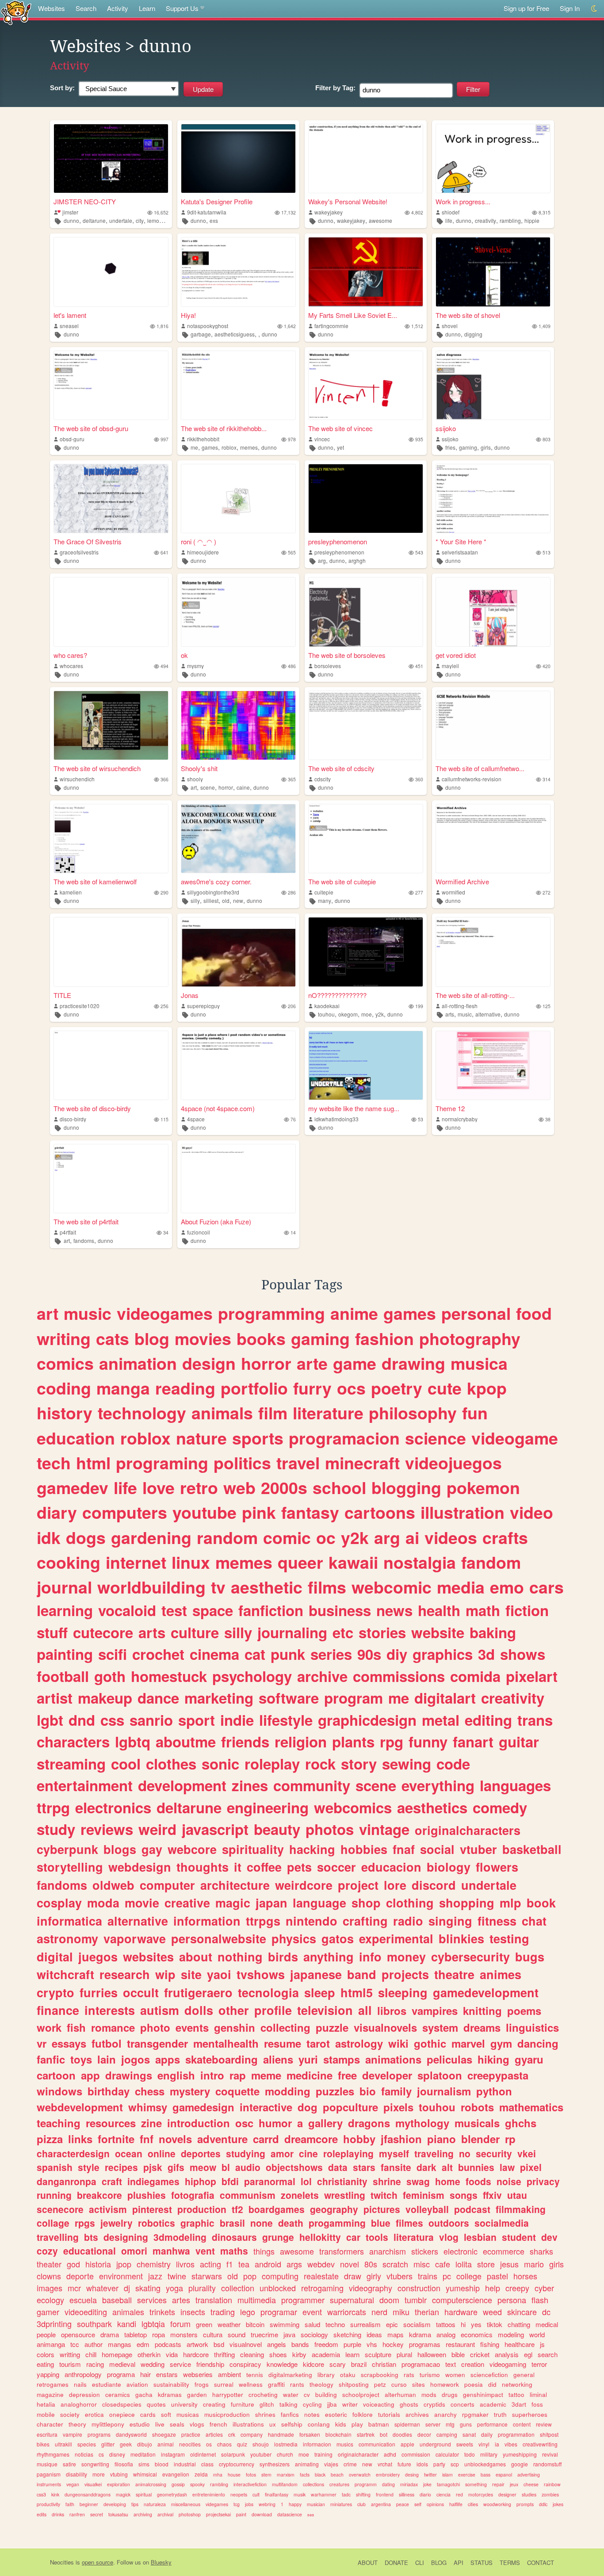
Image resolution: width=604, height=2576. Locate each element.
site (191, 1974)
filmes (409, 2223)
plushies (147, 2195)
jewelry (117, 2223)
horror (226, 787)
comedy (500, 1807)
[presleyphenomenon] (366, 499)
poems (524, 2010)
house (234, 2475)
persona (512, 2300)
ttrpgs (263, 1921)
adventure (222, 2139)
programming (271, 1313)
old (226, 900)
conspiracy (245, 2364)
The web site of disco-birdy (92, 1108)
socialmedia (502, 2223)
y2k (380, 1014)
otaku (348, 2375)
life (449, 220)
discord (434, 1885)
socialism (417, 2324)
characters (73, 1741)
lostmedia (286, 2444)
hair (145, 2374)
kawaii (353, 1562)
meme (266, 2075)
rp (510, 2139)
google (520, 2464)
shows (523, 1654)
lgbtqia (153, 2324)
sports (258, 1438)
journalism (444, 2091)
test (174, 1610)
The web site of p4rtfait (86, 1221)
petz (380, 2384)
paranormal (270, 2181)
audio (248, 2167)
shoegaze (164, 2434)
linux (191, 1562)
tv (218, 1587)
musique (47, 2464)
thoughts (203, 1867)
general (524, 2375)
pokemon (483, 1487)
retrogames (53, 2384)
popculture (350, 2107)
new (238, 900)
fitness (497, 1921)
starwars (207, 2276)
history (65, 1413)
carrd (266, 2139)
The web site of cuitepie (342, 881)
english (176, 2075)
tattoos (446, 2324)
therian (427, 2312)
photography (470, 1338)
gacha (144, 2394)
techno (335, 2324)
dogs (86, 1537)
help (493, 2288)
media (461, 1587)
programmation (516, 2434)
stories (382, 1632)
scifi (113, 1654)
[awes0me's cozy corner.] (238, 839)
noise (509, 2181)
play (357, 2424)
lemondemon (163, 220)
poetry (397, 1388)
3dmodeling (180, 2237)
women (455, 2375)
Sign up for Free (526, 8)
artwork (197, 2344)
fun (475, 1413)
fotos (251, 2475)
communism (248, 2195)
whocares (71, 666)
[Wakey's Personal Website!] (366, 159)
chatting (519, 2324)
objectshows (294, 2167)
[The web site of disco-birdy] (111, 1065)
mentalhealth (226, 2043)
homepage (117, 2354)
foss (537, 2404)
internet (136, 1562)
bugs (530, 1957)
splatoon (440, 2075)
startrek (366, 2434)
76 (293, 1119)
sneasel (69, 326)
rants (297, 2384)
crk (232, 2434)
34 (166, 1233)
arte (312, 1363)
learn (352, 2354)
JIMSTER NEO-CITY (85, 201)
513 (547, 552)
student (519, 2237)
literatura (414, 2237)
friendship (210, 2364)
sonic (220, 1764)
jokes (558, 2504)
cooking (69, 1562)
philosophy (413, 1413)
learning (65, 1610)
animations (393, 2059)
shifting (363, 2494)
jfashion (401, 2139)
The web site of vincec (340, 428)
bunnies (476, 2167)
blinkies (461, 1938)
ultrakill (63, 2444)
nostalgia (420, 1562)
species (87, 2444)
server (433, 2424)
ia (497, 2444)
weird (157, 1829)
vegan (73, 2484)
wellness (251, 2384)
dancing (538, 2043)
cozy (47, 2251)
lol (306, 2181)
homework (445, 2384)
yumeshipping (520, 2454)
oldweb (113, 1885)
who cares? (70, 655)
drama (110, 2334)
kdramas (170, 2394)
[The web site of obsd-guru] (111, 385)
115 (164, 1119)
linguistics (532, 2027)
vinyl (484, 2444)
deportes (201, 2153)
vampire (73, 2434)
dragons (369, 2123)
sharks (541, 2251)
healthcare (520, 2344)
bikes (43, 2444)
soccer (336, 1867)
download (262, 2514)
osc (244, 2123)
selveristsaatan (460, 552)
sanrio (151, 1720)
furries (99, 1992)
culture (195, 1632)
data (338, 2167)
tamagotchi (448, 2484)
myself (394, 2153)
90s (369, 1654)
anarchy (445, 2414)
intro (212, 2075)
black (320, 2475)
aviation (137, 2384)
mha (218, 2475)
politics (242, 1463)
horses (525, 2276)
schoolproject (361, 2394)
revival (550, 2454)
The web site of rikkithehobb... (224, 428)
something (476, 2484)
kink (55, 2494)
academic (493, 2404)
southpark (94, 2324)
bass (485, 2475)
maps (396, 2334)
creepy (517, 2288)
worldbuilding (151, 1587)
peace (403, 2504)
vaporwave (135, 1938)
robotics (157, 2223)
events (192, 2027)
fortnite (116, 2139)
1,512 (417, 326)
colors (46, 2354)
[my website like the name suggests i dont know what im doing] (366, 1065)
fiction (527, 1610)
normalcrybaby (460, 1119)
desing (412, 2475)
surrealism (365, 2324)
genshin (235, 2027)
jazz (155, 2276)
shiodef (451, 212)
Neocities (62, 2562)
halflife (456, 2504)
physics (294, 1938)
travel (298, 1463)
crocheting (263, 2394)
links (80, 2139)
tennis (255, 2375)
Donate (396, 2563)
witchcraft (65, 1974)
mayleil (450, 666)
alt (447, 2167)
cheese (531, 2484)
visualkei (93, 2484)
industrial (185, 2464)
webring (267, 2504)
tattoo (516, 2394)
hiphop (201, 2181)
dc (546, 2312)
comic (287, 1537)
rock (320, 1764)
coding (64, 1388)
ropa (159, 2334)
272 (547, 892)
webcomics (353, 1807)
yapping (48, 2374)
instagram (173, 2454)
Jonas (190, 995)
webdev (321, 2264)
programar (279, 2312)
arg (322, 560)
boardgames (277, 2209)
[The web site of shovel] (493, 272)
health (439, 1610)
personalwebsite (219, 1938)
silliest (211, 900)
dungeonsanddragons (88, 2494)
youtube (205, 1512)
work (49, 2027)
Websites (52, 8)
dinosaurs (234, 2237)
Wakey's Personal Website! (348, 201)
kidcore (313, 2364)
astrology (359, 2043)
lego (248, 2312)
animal (166, 2444)
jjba (332, 2404)
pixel (531, 2167)
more (99, 2474)
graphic (197, 2223)
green (204, 2324)
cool (126, 1764)
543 (419, 552)
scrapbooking (380, 2375)
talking (289, 2404)
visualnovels (385, 2027)
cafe (443, 2264)
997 (164, 439)
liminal (538, 2394)
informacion (317, 2444)
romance (113, 2027)
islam (447, 2475)
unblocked (278, 2288)
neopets (239, 2494)
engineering (268, 1807)
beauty (277, 1829)
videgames (217, 2504)
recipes (121, 2167)
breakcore (99, 2195)
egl (528, 2354)
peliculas (449, 2059)
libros (392, 2010)
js (542, 2344)
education (76, 1438)
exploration (119, 2484)
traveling (434, 2153)
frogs (202, 2384)
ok (184, 655)
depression (84, 2394)
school (339, 1487)
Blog (439, 2563)
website (438, 1632)
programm (366, 2484)
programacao (421, 2364)
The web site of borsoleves (347, 655)
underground (435, 2444)
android (268, 2264)
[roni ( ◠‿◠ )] (238, 499)
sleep (320, 1992)
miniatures (341, 2504)
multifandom (285, 2484)
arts (450, 1014)
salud (312, 2324)
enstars (167, 2374)
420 (547, 666)
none (262, 2223)
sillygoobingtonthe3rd (213, 892)
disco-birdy (73, 1119)
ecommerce (504, 2251)
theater (49, 2264)
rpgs (85, 2223)
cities (473, 2504)
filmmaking (521, 2209)
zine (151, 2123)
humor (275, 2123)
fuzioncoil (199, 1232)
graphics (443, 1654)
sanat (469, 2434)
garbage (201, 334)
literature (328, 1413)
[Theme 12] (493, 1065)
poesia (474, 2384)
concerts (463, 2404)
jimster (70, 212)
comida (475, 1676)
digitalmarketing (290, 2375)
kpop (487, 1388)
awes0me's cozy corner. (216, 881)
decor (424, 2434)
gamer (48, 2312)
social (437, 1849)
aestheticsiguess (235, 334)
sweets (465, 2444)
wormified (453, 892)
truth (500, 2414)
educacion (391, 1867)
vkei (527, 2153)
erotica (94, 2414)
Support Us (182, 8)
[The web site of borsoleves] (366, 612)
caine (243, 787)
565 (292, 552)
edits (42, 2514)
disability (76, 2474)
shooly (195, 779)
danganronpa (67, 2181)
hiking (493, 2059)
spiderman (407, 2424)
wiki (398, 2043)
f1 (230, 2264)
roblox (229, 447)
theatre (454, 1974)
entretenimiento (209, 2494)
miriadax (409, 2484)
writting (70, 2354)
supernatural (352, 2300)
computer (167, 1885)
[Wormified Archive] (493, 839)
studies (529, 2494)
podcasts (168, 2344)
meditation (143, 2454)
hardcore (196, 2354)
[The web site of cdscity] (366, 725)
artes (181, 2300)
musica (479, 1363)
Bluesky (161, 2562)
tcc (75, 2344)
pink (259, 1512)
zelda (201, 2474)
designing (126, 2237)
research (125, 1974)
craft (112, 2181)
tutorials (389, 2414)
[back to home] (16, 12)
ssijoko (446, 428)
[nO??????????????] (366, 952)
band (362, 1974)
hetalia (46, 2404)
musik (300, 2494)
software (289, 1698)
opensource (78, 2334)
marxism (286, 2475)
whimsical (145, 2474)
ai (412, 1537)
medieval (122, 2364)
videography (371, 2288)
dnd (82, 1720)
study (56, 1829)
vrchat (385, 2464)
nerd (379, 2312)
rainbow (552, 2484)
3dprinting (54, 2324)
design (209, 1363)
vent (205, 2251)
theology (321, 2384)
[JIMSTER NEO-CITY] (111, 159)
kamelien (71, 892)
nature (201, 1438)
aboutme (186, 1741)
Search (86, 8)
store (486, 2264)
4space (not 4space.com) (218, 1108)
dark (426, 2167)
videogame (515, 1438)
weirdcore (304, 1885)
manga (123, 1388)
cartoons (380, 1512)
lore (395, 1885)
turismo (430, 2375)
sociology (314, 2334)
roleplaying (348, 2153)
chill (91, 2354)
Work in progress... (463, 201)
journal (64, 1587)
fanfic (51, 2059)
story (359, 1764)
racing (95, 2364)
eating (45, 2364)
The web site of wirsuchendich (97, 768)
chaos (224, 2444)
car (353, 2237)
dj (127, 2288)
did (492, 2384)
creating (214, 2404)
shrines (265, 2414)
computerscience (462, 2300)
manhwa (171, 2251)
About (368, 2563)
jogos (136, 2059)
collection (238, 2288)
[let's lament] (111, 272)
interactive (266, 2107)
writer (350, 2404)
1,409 (545, 326)
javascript (215, 1829)
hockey (393, 2344)
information (207, 1921)
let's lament (70, 315)
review (544, 2424)
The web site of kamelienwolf (95, 881)
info (370, 1957)
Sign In (570, 8)
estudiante (107, 2384)
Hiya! (188, 315)
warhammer (324, 2494)
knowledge (282, 2364)
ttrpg (53, 1807)
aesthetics (432, 1807)
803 (547, 439)
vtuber (478, 1849)
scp (455, 2464)
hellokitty (320, 2237)
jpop (124, 2264)
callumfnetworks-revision (472, 779)
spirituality (253, 1849)
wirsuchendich (77, 779)
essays (69, 2043)
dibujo (145, 2444)
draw (353, 2276)
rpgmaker (475, 2414)
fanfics (290, 2414)
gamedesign (203, 2107)
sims (144, 2464)
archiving (143, 2514)
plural (404, 2354)
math (483, 1610)
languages (515, 1785)
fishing (490, 2344)
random (227, 1537)
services (152, 2300)
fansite (396, 2167)
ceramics (118, 2394)
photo (155, 2027)
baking (493, 1632)
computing (280, 2276)
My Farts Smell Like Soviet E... (353, 315)
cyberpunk (67, 1849)
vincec (322, 439)
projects (405, 1974)
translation (214, 2300)
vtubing (119, 2474)
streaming (71, 1764)
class (207, 2464)
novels (175, 2139)
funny (428, 1741)
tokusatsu (118, 2514)
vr (42, 2043)
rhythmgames (53, 2454)
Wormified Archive (462, 881)
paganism (49, 2474)
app (90, 2075)
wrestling (345, 2195)
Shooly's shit (199, 768)
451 (419, 666)
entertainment (85, 1785)
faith (70, 2504)
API (459, 2563)
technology (142, 1413)
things (264, 2251)
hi (463, 2324)
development (182, 1785)
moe (367, 1014)
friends (245, 1741)
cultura (213, 2334)
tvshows (261, 1974)
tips (135, 2504)
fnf (147, 2139)
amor (282, 2153)
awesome (380, 220)
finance (58, 2010)
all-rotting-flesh (460, 1006)
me (194, 447)
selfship (292, 2424)
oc (326, 1537)
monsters (184, 2334)
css (112, 1720)
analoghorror (79, 2404)
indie (237, 1720)
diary (57, 1512)
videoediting (86, 2312)
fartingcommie (331, 326)
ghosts (409, 2404)
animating (307, 2464)
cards (148, 2414)
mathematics (531, 2107)
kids (341, 2424)
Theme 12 (450, 1108)
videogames (165, 1313)
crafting (365, 1921)
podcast (472, 2209)
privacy (543, 2181)
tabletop (136, 2334)
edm (143, 2344)
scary (338, 2364)
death (291, 2223)
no (465, 2153)
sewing (407, 1764)
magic (233, 1903)
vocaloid (127, 1610)
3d (486, 1654)
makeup (105, 1698)
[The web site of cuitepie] (366, 839)
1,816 (162, 326)
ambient (229, 2374)
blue (381, 2223)
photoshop (190, 2514)
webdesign (140, 1867)
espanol (504, 2475)
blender (480, 2139)
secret (97, 2514)
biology (449, 1867)
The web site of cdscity (341, 768)
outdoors (449, 2223)
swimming (285, 2324)
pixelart (532, 1676)
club (361, 2504)
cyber (544, 2288)
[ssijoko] (493, 385)
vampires (435, 2010)
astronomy (67, 1938)
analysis (507, 2354)
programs (99, 2434)
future (404, 2464)
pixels (398, 2107)
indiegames (153, 2181)
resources (111, 2123)
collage (53, 2223)
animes (501, 1974)
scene (208, 787)
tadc (346, 2494)
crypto (55, 1992)
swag (418, 2181)
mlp (510, 1903)
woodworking (497, 2504)
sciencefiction (489, 2375)
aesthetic (267, 1587)
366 (164, 779)
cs (101, 2454)
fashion (384, 1338)
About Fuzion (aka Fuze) (216, 1221)
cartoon (56, 2075)
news (394, 1610)
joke (427, 2484)
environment (121, 2276)
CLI (420, 2563)
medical (547, 2324)
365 (292, 779)
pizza (50, 2139)
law (507, 2167)
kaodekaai (327, 1006)
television (325, 2010)
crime (350, 2464)
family (396, 2091)
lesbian (480, 2237)
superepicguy (203, 1006)
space (213, 1610)
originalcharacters (468, 1830)
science (436, 1438)
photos (330, 1829)
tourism (70, 2364)
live (160, 2424)
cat (255, 1654)
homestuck (169, 1676)
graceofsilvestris (79, 552)
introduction (199, 2123)
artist (55, 1698)
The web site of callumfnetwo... (480, 768)
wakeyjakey (329, 212)
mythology (422, 2123)
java (289, 2334)
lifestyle (286, 1720)
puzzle (332, 2027)
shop (366, 1903)
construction (419, 2288)
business (340, 1610)
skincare (522, 2312)
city (140, 220)
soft (166, 2414)
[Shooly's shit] (238, 725)
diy (397, 1654)
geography (334, 2209)
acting (210, 2264)
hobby (359, 2139)
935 (419, 439)
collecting (285, 2027)
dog (308, 2107)
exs (214, 220)
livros (185, 2264)
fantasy (310, 1512)
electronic (461, 2251)
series (331, 1654)
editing (488, 1720)
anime (354, 1313)
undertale (121, 220)
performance (492, 2424)
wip (165, 1974)
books (261, 1338)
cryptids (434, 2404)
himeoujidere (203, 552)
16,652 (161, 212)
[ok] (238, 612)
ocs (351, 1388)
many (325, 900)
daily (487, 2434)
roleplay (272, 1764)
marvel (468, 2043)
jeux (514, 2484)
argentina (381, 2504)
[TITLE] (111, 952)
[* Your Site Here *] (493, 499)
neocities (190, 2444)
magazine (50, 2394)
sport (197, 1720)
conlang (319, 2424)
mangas (120, 2344)
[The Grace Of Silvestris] (111, 499)
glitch (267, 2404)
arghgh (357, 560)
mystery (190, 2091)
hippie (532, 220)
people (46, 2334)
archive (322, 1676)
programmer (303, 2300)
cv (307, 2394)
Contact (541, 2563)
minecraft (362, 1463)
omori (134, 2251)
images (50, 2288)
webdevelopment (80, 2107)
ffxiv (492, 2195)
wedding (153, 2364)
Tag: (335, 88)
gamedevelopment (486, 1992)
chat (534, 1921)
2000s (284, 1487)
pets (299, 1867)
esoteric (336, 2414)
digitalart (445, 1698)
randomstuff (547, 2464)
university (184, 2404)
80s (371, 2264)
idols (422, 2464)
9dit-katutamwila (207, 212)
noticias (84, 2454)
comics (65, 1363)
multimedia (257, 2300)
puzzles (335, 2091)
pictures (382, 2209)
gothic (430, 2043)
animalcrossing (151, 2484)
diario (425, 2494)
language (319, 1903)
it (238, 1867)
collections (313, 2484)
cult (256, 2494)
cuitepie (324, 892)
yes (476, 2324)
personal (476, 1313)
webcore (192, 1849)
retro (199, 1487)
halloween (432, 2354)
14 (293, 1233)
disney (117, 2454)
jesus (509, 2264)
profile (273, 2010)
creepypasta (498, 2075)
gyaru (529, 2059)
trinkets (162, 2312)
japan (271, 1903)
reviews (107, 1829)
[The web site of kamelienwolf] (111, 839)
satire (69, 2464)
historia (98, 2264)
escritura (47, 2434)
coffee (264, 1867)
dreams (482, 2027)
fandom (491, 1562)
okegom (348, 1014)
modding (288, 2091)
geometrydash (172, 2494)
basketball (532, 1849)
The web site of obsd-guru (91, 428)
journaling (292, 1632)
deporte (80, 2276)
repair (498, 2484)
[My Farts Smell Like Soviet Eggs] (366, 272)
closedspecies (122, 2404)
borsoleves (328, 666)
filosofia (124, 2464)
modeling (511, 2334)
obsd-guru (72, 439)
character (50, 2424)
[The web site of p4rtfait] (111, 1179)
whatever (102, 2288)
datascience (290, 2514)
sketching (347, 2334)
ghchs (521, 2123)
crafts (505, 1537)
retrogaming (322, 2288)
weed (492, 2312)
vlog (449, 2237)
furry (312, 1388)
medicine (310, 2075)
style (89, 2167)
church (285, 2454)
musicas (188, 2414)
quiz (242, 2444)
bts (91, 2237)
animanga (51, 2344)
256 (164, 1006)
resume (283, 2043)
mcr (74, 2288)
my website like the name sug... (354, 1108)
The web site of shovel (468, 315)
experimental (396, 1938)
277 (419, 892)
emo (507, 1587)
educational (90, 2251)
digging (473, 334)
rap (238, 2075)
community (312, 1785)
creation (473, 2364)
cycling (312, 2404)
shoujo (261, 2444)
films (327, 1587)
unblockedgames (485, 2464)
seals (177, 2424)
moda (103, 1903)
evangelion (176, 2474)
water (291, 2394)
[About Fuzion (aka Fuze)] (238, 1179)
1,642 (290, 326)
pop (250, 2276)
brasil (232, 2223)
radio (408, 1921)
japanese (316, 1974)
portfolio (254, 1388)
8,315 (545, 212)
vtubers (399, 2276)
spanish (55, 2167)
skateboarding (222, 2059)
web (239, 1487)
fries (450, 447)
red (459, 2494)
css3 (41, 2494)
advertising (529, 2475)
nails (80, 2384)
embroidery (388, 2475)
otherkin (149, 2354)
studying (246, 2153)
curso (399, 2384)
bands (300, 2344)
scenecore (60, 2209)
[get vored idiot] (493, 612)
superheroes (530, 2414)
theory (77, 2424)
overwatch (360, 2475)
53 (421, 1119)
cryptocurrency (237, 2464)
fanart (473, 1741)
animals (222, 1413)
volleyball (427, 2209)
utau (517, 2195)
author (94, 2344)
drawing (413, 1363)
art (194, 787)
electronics (113, 1807)
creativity (485, 220)
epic (392, 2324)
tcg (237, 2504)
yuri (308, 2059)
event (312, 2312)
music (465, 1014)
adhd (390, 2454)
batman (379, 2424)
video (531, 1512)
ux (273, 2424)
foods (478, 2181)
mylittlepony (108, 2424)
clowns (49, 2276)
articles (214, 2434)
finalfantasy (277, 2494)
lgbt (50, 1720)
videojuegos (453, 1463)
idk (49, 1537)
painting (65, 1654)
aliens (278, 2059)
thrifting (224, 2354)
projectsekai (218, 2514)
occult (141, 1992)
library (326, 2375)
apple (407, 2444)
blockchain (338, 2434)
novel (350, 2264)
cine (308, 2153)
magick (123, 2494)
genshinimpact (483, 2394)
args (294, 2264)
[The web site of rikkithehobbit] (238, 385)
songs (464, 2195)
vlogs (197, 2424)
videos (451, 1537)
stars (364, 2167)
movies (203, 1338)
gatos (338, 1938)
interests (110, 2010)
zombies (550, 2494)
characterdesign (73, 2153)
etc (343, 1632)
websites (148, 1957)
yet (340, 447)
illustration (463, 1512)
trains (428, 2276)
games (210, 447)
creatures (339, 2484)
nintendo (312, 1921)
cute (445, 1388)
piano (442, 2139)
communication (377, 2444)
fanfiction (271, 1610)
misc (422, 2264)
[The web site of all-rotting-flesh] (493, 952)
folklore (363, 2414)
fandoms (84, 1240)
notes (312, 2414)
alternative (488, 1014)
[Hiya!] (238, 272)
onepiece (122, 2414)
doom (389, 2300)
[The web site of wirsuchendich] (111, 725)
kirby (299, 2354)
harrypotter (228, 2394)
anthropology (83, 2374)
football (63, 1676)
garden (197, 2394)
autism (160, 2010)
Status (482, 2563)
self (418, 2504)
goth (110, 1676)
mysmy (195, 666)
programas (425, 2344)
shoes (278, 2354)
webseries (198, 2374)
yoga (174, 2288)
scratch (395, 2264)
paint (241, 2514)
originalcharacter (358, 2454)
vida (172, 2354)
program (354, 1698)
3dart (519, 2404)
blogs (120, 1849)
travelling (58, 2237)
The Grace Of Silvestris (88, 541)
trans (535, 1720)
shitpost (549, 2434)
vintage (384, 1829)
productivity (48, 2504)
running (54, 2195)
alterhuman (400, 2394)
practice (191, 2434)
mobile (46, 2414)
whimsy (148, 2107)
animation (138, 1363)
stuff (52, 1632)
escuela (83, 2300)
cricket (480, 2354)
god (73, 2264)
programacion (344, 1438)
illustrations (248, 2424)
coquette (237, 2091)
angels (277, 2344)
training (323, 2454)
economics (477, 2334)
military (489, 2454)
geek (126, 2444)
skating (148, 2288)
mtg (450, 2424)
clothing (410, 1903)
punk (288, 1654)
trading (223, 2312)
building (326, 2394)
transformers (342, 2251)
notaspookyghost (208, 326)
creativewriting (540, 2444)
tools (377, 2237)
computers (125, 1512)
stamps (342, 2059)
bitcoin (255, 2324)
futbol (107, 2043)
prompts (525, 2504)
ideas (374, 2334)
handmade (281, 2434)
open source (97, 2562)
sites (419, 2384)
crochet (158, 1654)
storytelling (70, 1867)
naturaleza (155, 2504)
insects (193, 2312)
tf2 (237, 2209)
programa (121, 2374)
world (537, 2334)
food (534, 1313)
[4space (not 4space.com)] (238, 1065)
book (541, 1903)
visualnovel (246, 2344)
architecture (235, 1885)
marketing (219, 1698)
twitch (384, 2195)
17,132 (289, 212)
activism (108, 2209)
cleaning (252, 2354)
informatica (69, 1921)
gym (501, 2043)
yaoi (219, 1974)
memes (249, 447)
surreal (224, 2384)
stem (266, 2475)
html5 (357, 1992)
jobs (249, 2504)
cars (547, 1587)
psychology (252, 1676)
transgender (157, 2043)
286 (292, 892)
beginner (89, 2504)
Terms (510, 2563)
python (494, 2091)
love (159, 1487)
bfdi (230, 2181)
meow (203, 2167)
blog (152, 1338)
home (448, 2181)
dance (158, 1698)
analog (446, 2334)
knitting (482, 2010)
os (209, 2444)
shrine (387, 2181)
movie (142, 1903)
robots (477, 2107)
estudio (140, 2424)
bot (384, 2434)
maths (234, 2251)
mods (429, 2394)
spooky (197, 2484)
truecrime (264, 2334)
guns (466, 2424)
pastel (497, 2276)
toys (81, 2059)
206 (292, 1006)
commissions (399, 1676)
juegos (98, 1957)
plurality (202, 2288)
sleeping (403, 1992)
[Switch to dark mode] (594, 9)
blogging (406, 1487)
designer (507, 2494)
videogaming (508, 2364)
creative (187, 1903)
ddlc (543, 2504)
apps (168, 2059)
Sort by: (62, 88)
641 (164, 552)
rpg (392, 1741)
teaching (59, 2123)
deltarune (94, 220)
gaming (468, 447)
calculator (447, 2454)
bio (368, 2091)
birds (283, 1957)
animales (128, 2312)
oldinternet (203, 2454)
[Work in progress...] (493, 159)
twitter (430, 2475)
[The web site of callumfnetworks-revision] (493, 725)
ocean (129, 2153)
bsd (219, 2344)
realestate (321, 2276)
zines (250, 1785)
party (439, 2464)
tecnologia (268, 1992)
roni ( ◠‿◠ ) (199, 541)
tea (244, 2264)
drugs (450, 2394)
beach (337, 2475)
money (406, 1957)
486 (292, 666)
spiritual (144, 2494)
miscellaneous (186, 2504)
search (548, 2354)
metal (441, 1720)
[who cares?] (111, 612)
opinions (435, 2504)
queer (300, 1562)
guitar (519, 1741)
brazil (359, 2364)
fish (76, 2027)
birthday (109, 2091)
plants (353, 1741)
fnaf (404, 1849)
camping (447, 2434)
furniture (243, 2404)
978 (292, 439)
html (93, 1463)
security (494, 2153)
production (202, 2209)
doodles (402, 2434)
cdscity (323, 779)
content (522, 2424)
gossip (178, 2484)
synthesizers (275, 2464)
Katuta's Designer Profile (217, 201)
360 (419, 779)
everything (438, 1785)
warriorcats (347, 2312)
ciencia (443, 2494)
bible (458, 2354)
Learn (147, 8)
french (218, 2424)
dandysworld (131, 2434)
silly (195, 900)
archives (417, 2414)
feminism (424, 2195)
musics (345, 2444)
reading (185, 1388)
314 (547, 779)
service (180, 2364)
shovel (450, 326)
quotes (156, 2404)
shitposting (354, 2384)
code (453, 1764)
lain (107, 2059)
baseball (117, 2300)
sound (237, 2334)
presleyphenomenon (338, 541)
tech (54, 1463)
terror (539, 2364)
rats (409, 2375)
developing (115, 2504)
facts (305, 2475)
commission (416, 2454)
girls (486, 447)
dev (549, 2237)
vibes (511, 2444)
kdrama (420, 2334)
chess (150, 2091)
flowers (497, 1867)
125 (547, 1006)
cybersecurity (470, 1957)
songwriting (95, 2464)
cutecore (103, 1632)
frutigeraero (198, 1992)
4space (196, 1119)
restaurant (460, 2344)
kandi (127, 2324)
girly (374, 2276)
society (70, 2414)
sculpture (378, 2354)
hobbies (364, 1849)
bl (226, 2167)
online (162, 2153)
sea (311, 2515)
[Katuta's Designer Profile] (238, 159)
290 (164, 892)
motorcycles (481, 2494)
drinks (58, 2514)
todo (470, 2454)
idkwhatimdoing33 (336, 1119)
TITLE (62, 995)
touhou (326, 1014)
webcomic (392, 1587)
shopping (467, 1903)
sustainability (171, 2384)
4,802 (417, 212)
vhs (372, 2344)
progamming (337, 2223)
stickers (425, 2251)
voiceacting (379, 2404)
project (358, 1885)
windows (59, 2091)
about (196, 1957)
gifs (176, 2167)
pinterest (152, 2209)
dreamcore (311, 2139)
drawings (129, 2075)
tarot (318, 2043)
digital (55, 1957)
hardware (461, 2312)
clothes (171, 1764)
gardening (151, 1537)
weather (229, 2324)
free (347, 2075)
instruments (49, 2484)
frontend (385, 2494)
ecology (50, 2300)
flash (540, 2300)
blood (162, 2464)
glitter (108, 2444)
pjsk (153, 2167)
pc (447, 2276)
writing (64, 1338)
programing (162, 1463)
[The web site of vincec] (366, 385)
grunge (278, 2237)
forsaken (310, 2434)
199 (419, 1006)
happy (295, 2504)
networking (517, 2384)
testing (509, 1938)
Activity (118, 8)
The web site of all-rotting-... (475, 995)
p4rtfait (68, 1232)
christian (384, 2364)
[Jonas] (238, 952)
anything (329, 1957)
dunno (71, 220)
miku (401, 2312)
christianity (342, 2181)
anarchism (388, 2251)
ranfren (77, 2514)
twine (177, 2276)
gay (152, 1849)
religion (301, 1741)
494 (164, 666)
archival (165, 2514)
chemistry (154, 2264)
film (273, 1413)
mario (534, 2264)
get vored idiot (456, 655)
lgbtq (133, 1741)
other (234, 2010)
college (469, 2276)
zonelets (300, 2195)
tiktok (495, 2324)
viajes (331, 2464)
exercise (467, 2475)
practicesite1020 (80, 1006)
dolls (199, 2010)
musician (316, 2504)
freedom (326, 2344)
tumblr (416, 2300)
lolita (464, 2264)
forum (180, 2324)
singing (450, 1921)
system (440, 2027)
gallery (325, 2123)
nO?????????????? (337, 995)
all (365, 2010)
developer (387, 2075)
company (252, 2434)
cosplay (59, 1903)
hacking (312, 1849)
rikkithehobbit (203, 439)
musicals (477, 2123)
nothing (240, 1957)
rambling (510, 220)
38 (548, 1119)
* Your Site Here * (461, 541)
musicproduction (227, 2414)
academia (326, 2354)
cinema (214, 1654)
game (355, 1363)
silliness (407, 2494)
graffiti (276, 2384)
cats (113, 1338)
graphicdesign (367, 1720)
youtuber (261, 2454)
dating (388, 2484)
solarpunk (233, 2454)
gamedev (73, 1487)
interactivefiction (250, 2484)
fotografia (193, 2195)
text (451, 2364)
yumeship (463, 2288)
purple (352, 2344)
